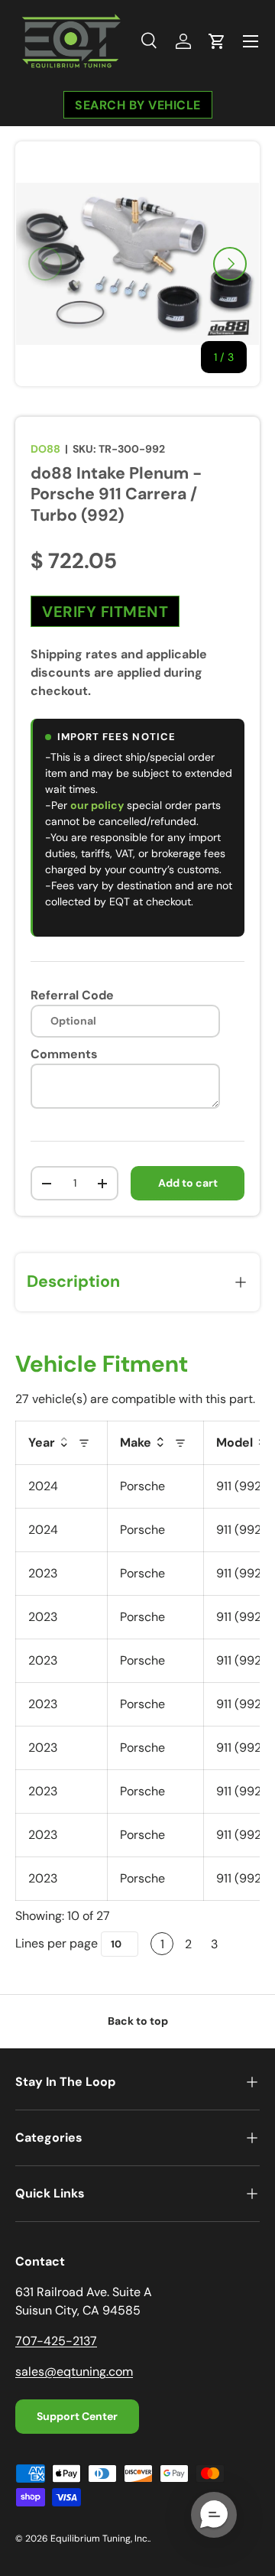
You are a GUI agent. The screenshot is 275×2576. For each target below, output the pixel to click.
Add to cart (188, 1183)
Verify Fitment (105, 612)
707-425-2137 (56, 2341)
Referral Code (72, 995)
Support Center (77, 2416)
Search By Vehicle (138, 104)
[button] (217, 41)
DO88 (45, 449)
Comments (64, 1054)
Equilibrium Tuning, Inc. (100, 2539)
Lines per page (57, 1943)
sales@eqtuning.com (74, 2371)
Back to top (138, 2021)
